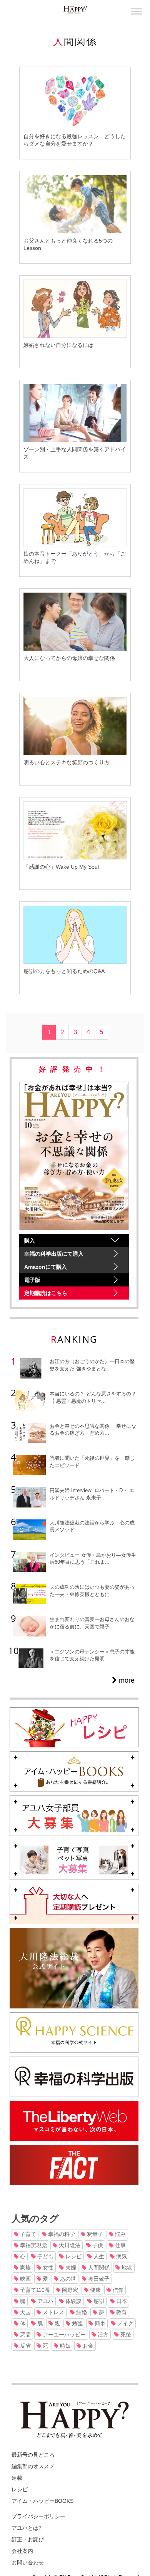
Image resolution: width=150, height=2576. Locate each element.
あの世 (67, 2279)
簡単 (99, 2323)
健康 (95, 2290)
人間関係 (98, 2268)
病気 (121, 2256)
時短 (65, 2346)
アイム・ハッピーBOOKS (42, 2501)
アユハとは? (27, 2528)
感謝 (98, 2301)
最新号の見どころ (33, 2455)
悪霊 (25, 2335)
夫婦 (70, 2268)
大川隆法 (69, 2245)
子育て (27, 2234)
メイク (125, 2323)
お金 (87, 2346)
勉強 (77, 2323)
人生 (98, 2256)
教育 (121, 2312)
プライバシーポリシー (38, 2516)
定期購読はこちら (46, 1293)
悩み (120, 2234)
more (126, 1680)
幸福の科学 (61, 2234)
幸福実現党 (33, 2245)
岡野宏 (69, 2290)
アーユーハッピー (63, 2335)
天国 (25, 2312)
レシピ (73, 2256)
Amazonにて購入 (46, 1267)
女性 (47, 2268)
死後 (125, 2335)
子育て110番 (34, 2290)
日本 (121, 2301)
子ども (45, 2256)
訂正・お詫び (28, 2539)
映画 (25, 2279)
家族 (25, 2268)
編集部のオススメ (33, 2466)
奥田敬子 (98, 2279)
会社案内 (22, 2551)
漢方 (102, 2335)
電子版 (32, 1280)
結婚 (81, 2312)
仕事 (120, 2245)
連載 (17, 2478)
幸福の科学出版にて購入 (54, 1254)
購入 (30, 1241)
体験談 (73, 2301)
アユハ (45, 2301)
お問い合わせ (28, 2563)
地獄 (126, 2268)
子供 (97, 2245)
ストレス (53, 2312)
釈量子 (94, 2234)
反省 (25, 2346)
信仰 (117, 2290)
